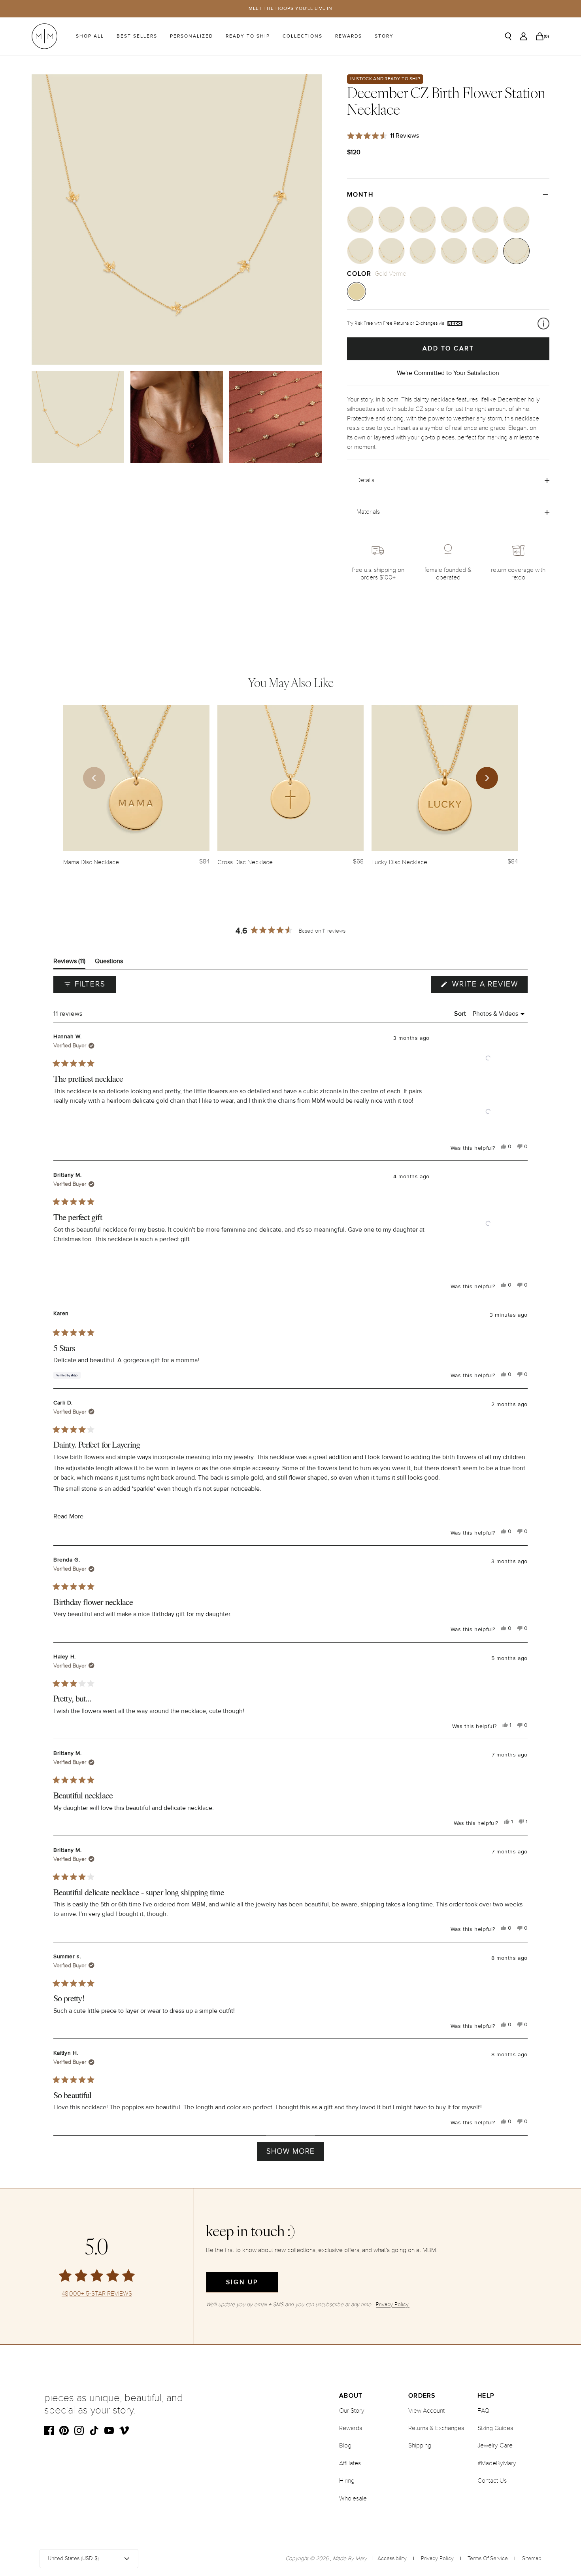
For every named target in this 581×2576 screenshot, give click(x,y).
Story (384, 36)
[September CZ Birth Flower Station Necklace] (423, 251)
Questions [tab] (109, 963)
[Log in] (523, 36)
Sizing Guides (495, 2428)
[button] (488, 1058)
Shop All (90, 36)
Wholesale (353, 2498)
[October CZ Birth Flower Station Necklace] (454, 251)
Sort (461, 1014)
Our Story (352, 2411)
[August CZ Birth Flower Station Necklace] (391, 251)
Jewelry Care (495, 2445)
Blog (345, 2445)
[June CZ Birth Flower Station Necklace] (516, 220)
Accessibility (392, 2558)
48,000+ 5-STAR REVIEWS (97, 2294)
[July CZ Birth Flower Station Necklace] (360, 251)
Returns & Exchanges (436, 2428)
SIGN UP (242, 2282)
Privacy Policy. (393, 2304)
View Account (426, 2411)
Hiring (347, 2481)
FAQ (483, 2411)
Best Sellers (137, 36)
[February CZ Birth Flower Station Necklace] (391, 220)
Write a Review (489, 986)
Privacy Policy (437, 2558)
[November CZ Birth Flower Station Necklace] (485, 251)
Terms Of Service (488, 2558)
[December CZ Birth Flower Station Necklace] (516, 251)
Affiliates (350, 2463)
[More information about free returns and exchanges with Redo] (543, 324)
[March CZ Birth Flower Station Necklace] (423, 220)
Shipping (420, 2445)
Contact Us (492, 2481)
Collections (303, 36)
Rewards (349, 36)
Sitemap (532, 2558)
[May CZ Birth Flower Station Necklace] (485, 220)
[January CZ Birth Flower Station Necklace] (360, 220)
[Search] (508, 36)
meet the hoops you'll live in (291, 9)
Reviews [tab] (69, 963)
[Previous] (94, 778)
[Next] (487, 778)
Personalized (191, 36)
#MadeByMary (497, 2463)
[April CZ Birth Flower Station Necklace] (454, 220)
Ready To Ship (248, 36)
